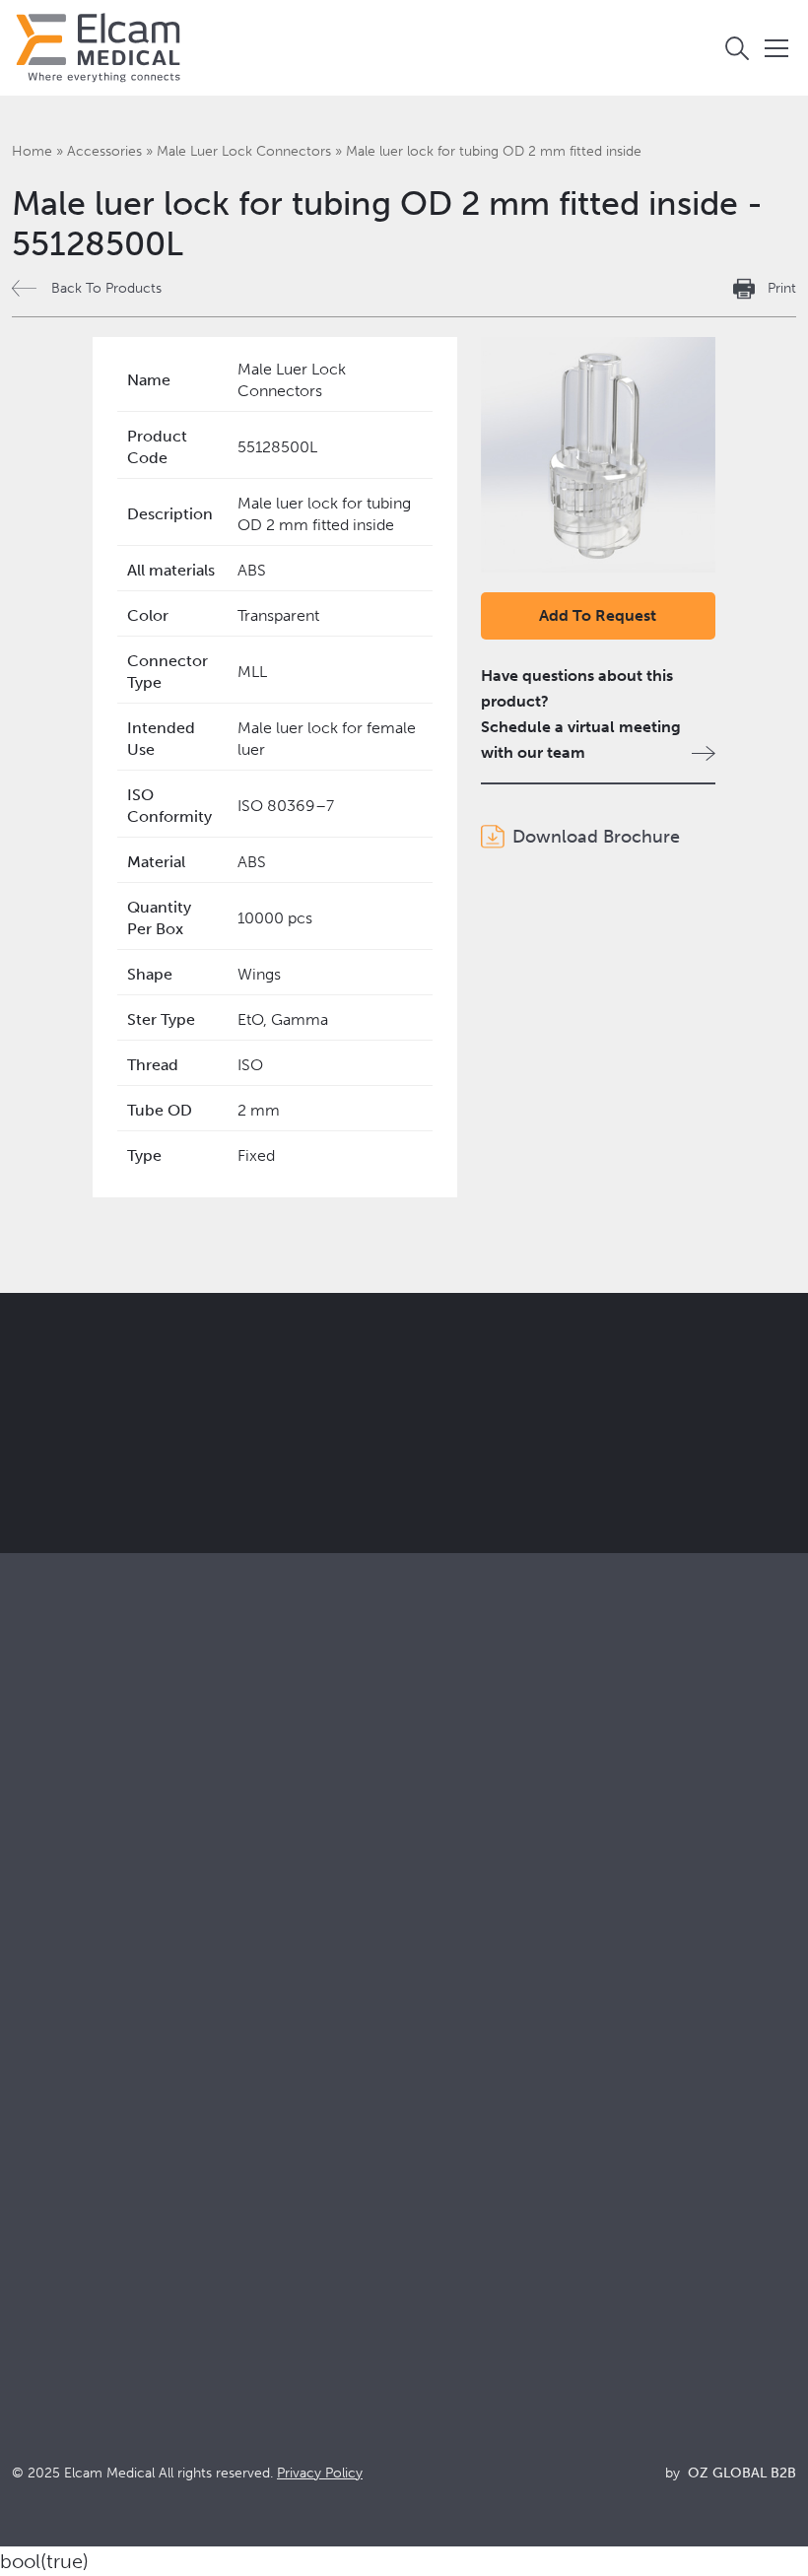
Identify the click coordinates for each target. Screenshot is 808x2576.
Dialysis (423, 1887)
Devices (40, 1887)
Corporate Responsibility (100, 2142)
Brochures (433, 2089)
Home (32, 151)
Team (31, 2195)
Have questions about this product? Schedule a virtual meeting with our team (581, 714)
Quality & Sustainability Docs (497, 2115)
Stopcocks (49, 1860)
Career (36, 2222)
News (416, 2195)
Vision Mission (63, 2115)
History (37, 2248)
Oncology (432, 1940)
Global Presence (70, 2169)
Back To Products (106, 288)
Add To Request (598, 615)
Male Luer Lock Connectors (244, 151)
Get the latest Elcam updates (430, 1442)
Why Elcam (52, 2089)
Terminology (441, 2142)
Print (782, 288)
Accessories (104, 151)
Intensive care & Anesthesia (493, 1860)
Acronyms (433, 2169)
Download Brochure (596, 837)
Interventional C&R (463, 1913)
